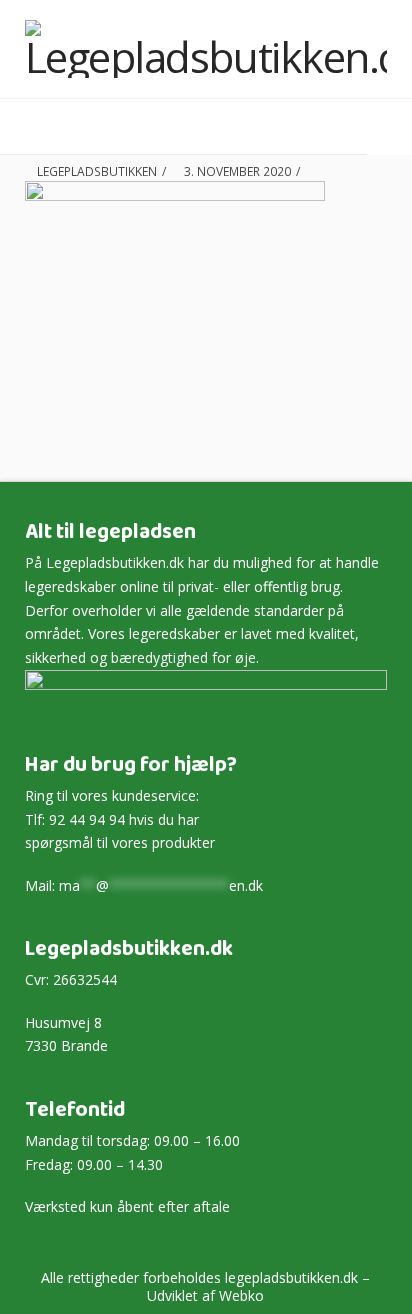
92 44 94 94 (87, 819)
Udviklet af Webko (205, 1295)
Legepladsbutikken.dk (115, 562)
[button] (335, 127)
